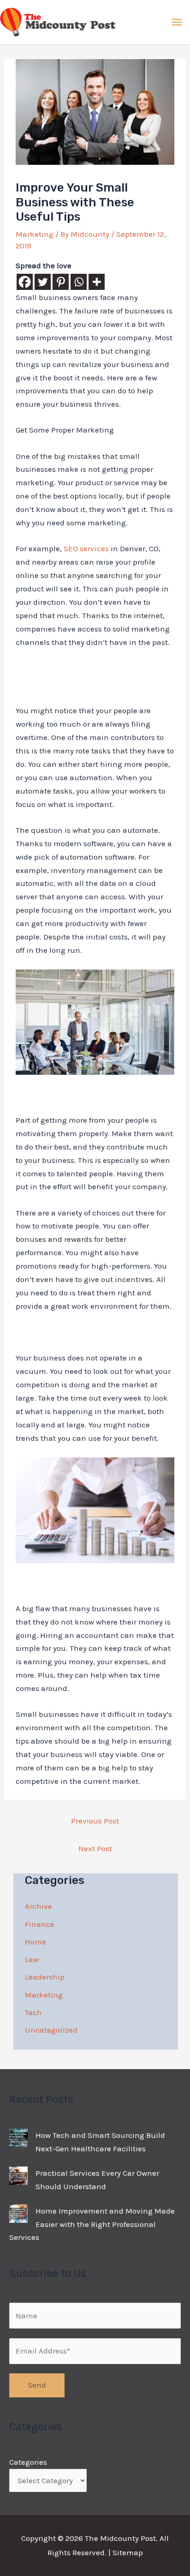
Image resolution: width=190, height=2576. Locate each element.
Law (32, 1959)
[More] (97, 282)
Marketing (35, 234)
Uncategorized (51, 2030)
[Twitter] (43, 282)
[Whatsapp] (79, 282)
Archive (39, 1906)
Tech (33, 2012)
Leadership (45, 1977)
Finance (40, 1924)
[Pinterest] (61, 282)
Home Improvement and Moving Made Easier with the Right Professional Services (92, 2224)
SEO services (86, 548)
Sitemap (128, 2552)
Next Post (95, 1848)
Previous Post (95, 1821)
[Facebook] (25, 282)
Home (36, 1942)
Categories (28, 2462)
